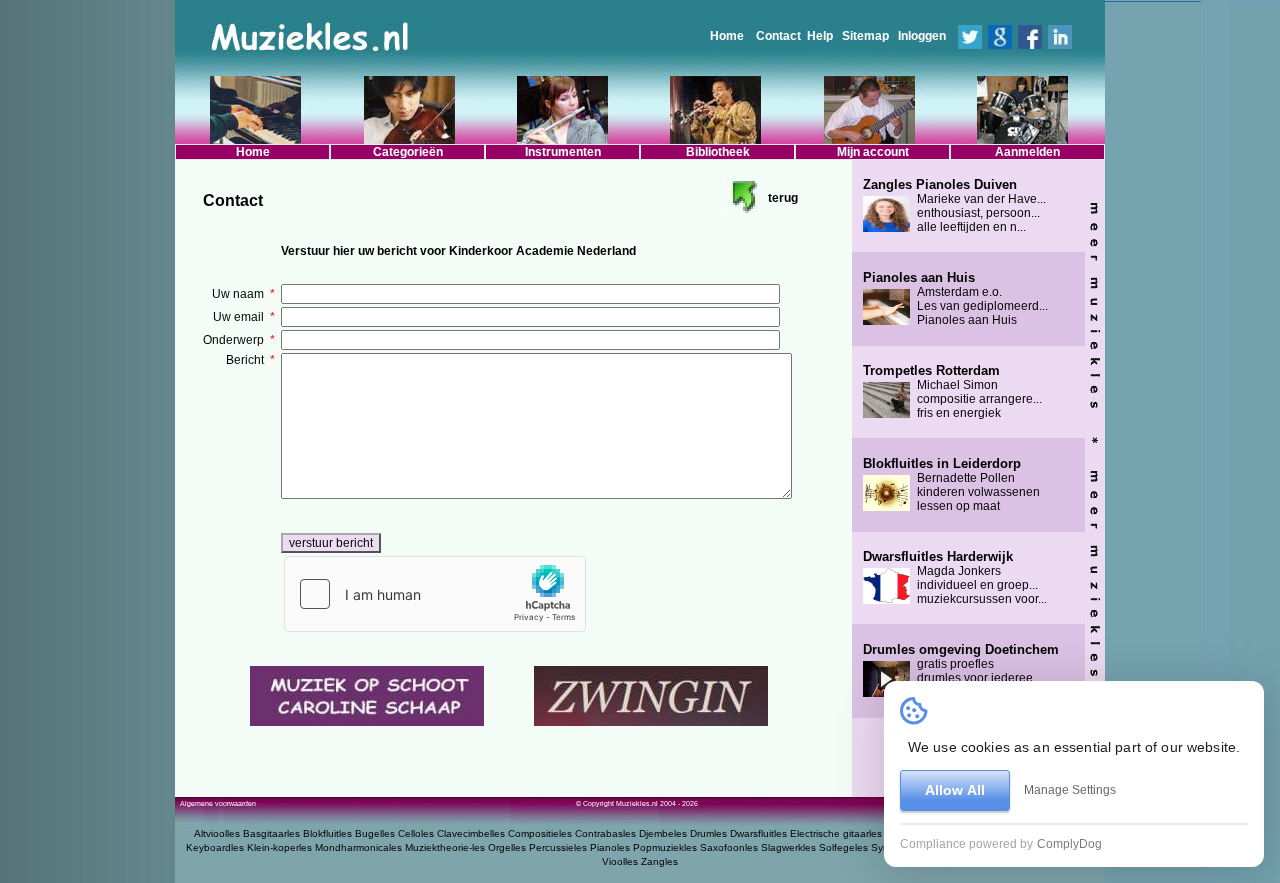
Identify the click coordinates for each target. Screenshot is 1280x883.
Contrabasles (605, 833)
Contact (778, 36)
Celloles (416, 833)
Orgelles (507, 847)
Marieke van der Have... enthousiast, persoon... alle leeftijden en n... (954, 206)
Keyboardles (215, 847)
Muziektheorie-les (445, 847)
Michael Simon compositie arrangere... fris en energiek (952, 392)
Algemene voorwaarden (218, 803)
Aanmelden (1027, 152)
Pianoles (610, 847)
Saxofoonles (729, 847)
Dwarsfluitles (758, 833)
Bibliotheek (718, 152)
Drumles (708, 833)
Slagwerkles (788, 847)
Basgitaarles (271, 833)
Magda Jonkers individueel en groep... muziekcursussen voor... (955, 578)
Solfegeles (843, 847)
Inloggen (922, 36)
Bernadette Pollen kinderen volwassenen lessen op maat (951, 485)
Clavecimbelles (471, 833)
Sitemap (865, 36)
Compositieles (540, 833)
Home (727, 36)
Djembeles (663, 833)
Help (820, 36)
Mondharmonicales (358, 847)
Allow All (955, 790)
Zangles (659, 861)
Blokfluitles (327, 833)
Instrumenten (563, 152)
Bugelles (375, 833)
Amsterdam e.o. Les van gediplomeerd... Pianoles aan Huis (955, 299)
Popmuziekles (665, 847)
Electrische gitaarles (836, 833)
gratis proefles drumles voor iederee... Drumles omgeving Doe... (961, 671)
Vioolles (620, 861)
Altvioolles (217, 833)
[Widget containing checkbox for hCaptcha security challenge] (435, 594)
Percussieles (558, 847)
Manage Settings (1070, 790)
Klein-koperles (279, 847)
